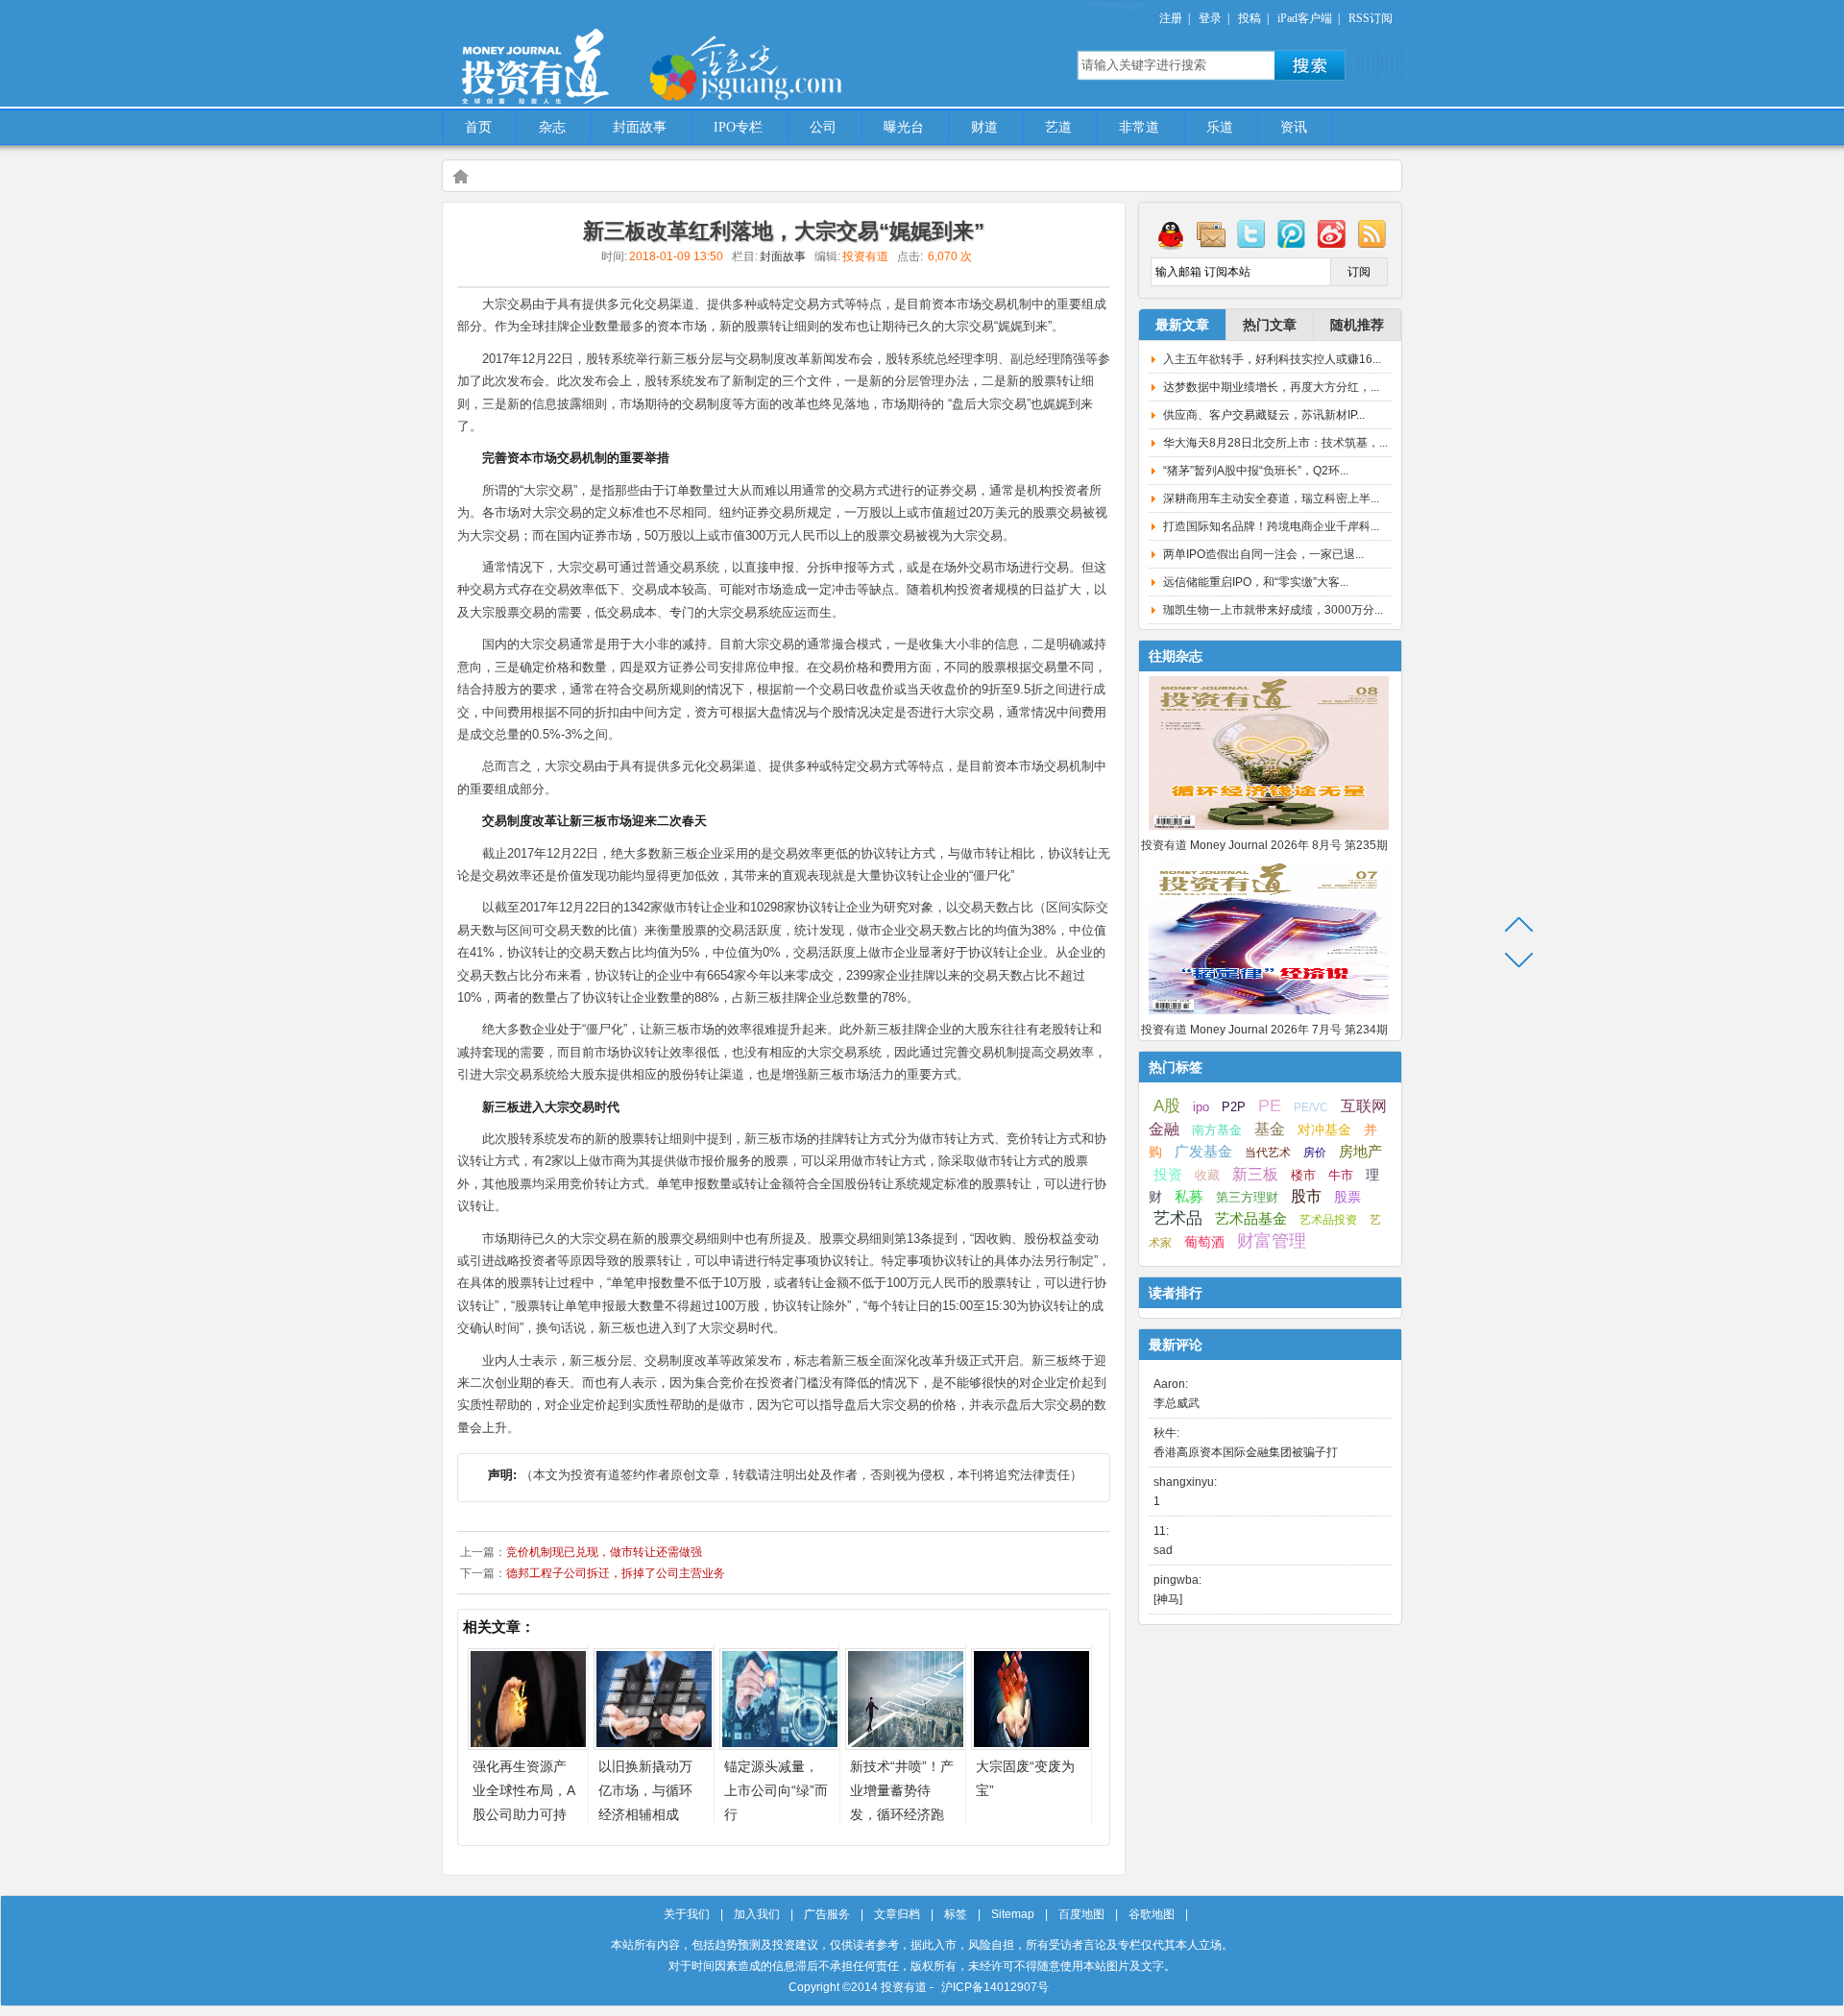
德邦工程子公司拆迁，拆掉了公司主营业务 (616, 1573)
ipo (1201, 1107)
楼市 (1303, 1175)
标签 (956, 1914)
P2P (1234, 1107)
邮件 (1211, 233)
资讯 (1294, 127)
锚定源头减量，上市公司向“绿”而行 (776, 1790)
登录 (1210, 18)
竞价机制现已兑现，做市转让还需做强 (604, 1552)
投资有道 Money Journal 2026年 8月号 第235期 (1264, 845)
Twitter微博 (1251, 233)
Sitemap (1013, 1914)
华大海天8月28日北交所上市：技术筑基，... (1275, 443)
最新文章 (1182, 325)
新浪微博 (1332, 233)
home (460, 176)
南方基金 (1217, 1130)
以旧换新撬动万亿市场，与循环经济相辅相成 (645, 1790)
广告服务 (827, 1914)
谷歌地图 (1152, 1914)
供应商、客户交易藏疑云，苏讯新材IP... (1264, 415)
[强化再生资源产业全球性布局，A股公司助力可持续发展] (528, 1745)
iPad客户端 (1305, 18)
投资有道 (624, 55)
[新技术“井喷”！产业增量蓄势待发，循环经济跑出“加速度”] (906, 1745)
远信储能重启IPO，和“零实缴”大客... (1256, 582)
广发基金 (1203, 1152)
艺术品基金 (1251, 1218)
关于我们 (687, 1914)
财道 (984, 127)
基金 (1270, 1129)
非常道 (1139, 127)
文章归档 (897, 1914)
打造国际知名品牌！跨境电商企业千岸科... (1271, 526)
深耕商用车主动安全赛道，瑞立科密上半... (1271, 498)
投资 (1168, 1175)
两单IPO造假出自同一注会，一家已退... (1263, 554)
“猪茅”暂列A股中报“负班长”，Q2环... (1256, 471)
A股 (1167, 1105)
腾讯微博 (1292, 233)
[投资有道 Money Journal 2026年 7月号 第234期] (1269, 1015)
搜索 (1310, 65)
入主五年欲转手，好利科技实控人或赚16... (1272, 359)
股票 (1347, 1197)
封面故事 (640, 127)
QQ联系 (1171, 233)
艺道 (1058, 127)
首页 (478, 127)
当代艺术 (1268, 1153)
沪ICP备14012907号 (995, 1987)
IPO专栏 (738, 127)
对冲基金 (1324, 1130)
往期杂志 (1176, 656)
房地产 (1360, 1152)
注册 (1171, 18)
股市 (1306, 1196)
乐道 (1220, 127)
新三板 (1255, 1174)
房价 (1315, 1153)
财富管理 (1272, 1241)
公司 (823, 127)
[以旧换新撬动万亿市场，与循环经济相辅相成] (654, 1745)
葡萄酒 (1204, 1242)
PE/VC (1311, 1107)
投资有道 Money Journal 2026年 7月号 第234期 (1264, 1030)
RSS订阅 (1371, 18)
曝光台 (904, 127)
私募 (1189, 1197)
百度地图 (1081, 1914)
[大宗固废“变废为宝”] (1031, 1745)
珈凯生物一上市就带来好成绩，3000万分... (1273, 610)
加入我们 (757, 1914)
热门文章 (1270, 325)
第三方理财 (1247, 1197)
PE (1270, 1105)
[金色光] (778, 67)
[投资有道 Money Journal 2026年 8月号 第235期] (1269, 831)
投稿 (1250, 18)
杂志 (552, 127)
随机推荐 (1357, 325)
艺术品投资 (1328, 1220)
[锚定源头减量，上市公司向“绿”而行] (780, 1745)
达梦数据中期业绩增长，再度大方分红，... (1271, 387)
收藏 (1207, 1176)
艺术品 (1178, 1218)
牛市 (1341, 1175)
